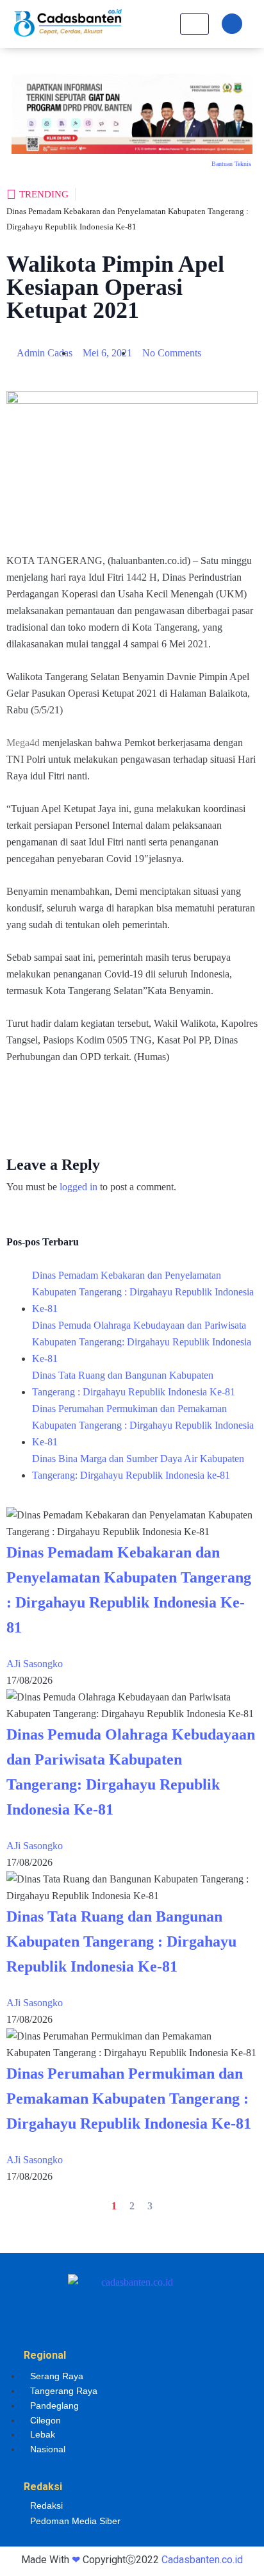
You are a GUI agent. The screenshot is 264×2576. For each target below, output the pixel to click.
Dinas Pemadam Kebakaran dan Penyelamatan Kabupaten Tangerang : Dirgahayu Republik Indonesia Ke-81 (143, 1292)
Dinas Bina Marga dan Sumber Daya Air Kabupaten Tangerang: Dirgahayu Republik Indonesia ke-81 (138, 1467)
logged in (78, 1187)
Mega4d (23, 743)
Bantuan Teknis (231, 164)
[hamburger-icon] (194, 24)
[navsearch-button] (232, 24)
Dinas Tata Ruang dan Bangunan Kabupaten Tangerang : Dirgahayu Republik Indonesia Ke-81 (134, 1384)
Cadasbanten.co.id (202, 2560)
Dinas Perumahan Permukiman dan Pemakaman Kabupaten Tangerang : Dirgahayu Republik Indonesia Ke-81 (143, 1425)
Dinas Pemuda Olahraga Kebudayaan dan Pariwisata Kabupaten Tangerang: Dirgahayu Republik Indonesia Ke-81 (142, 1342)
